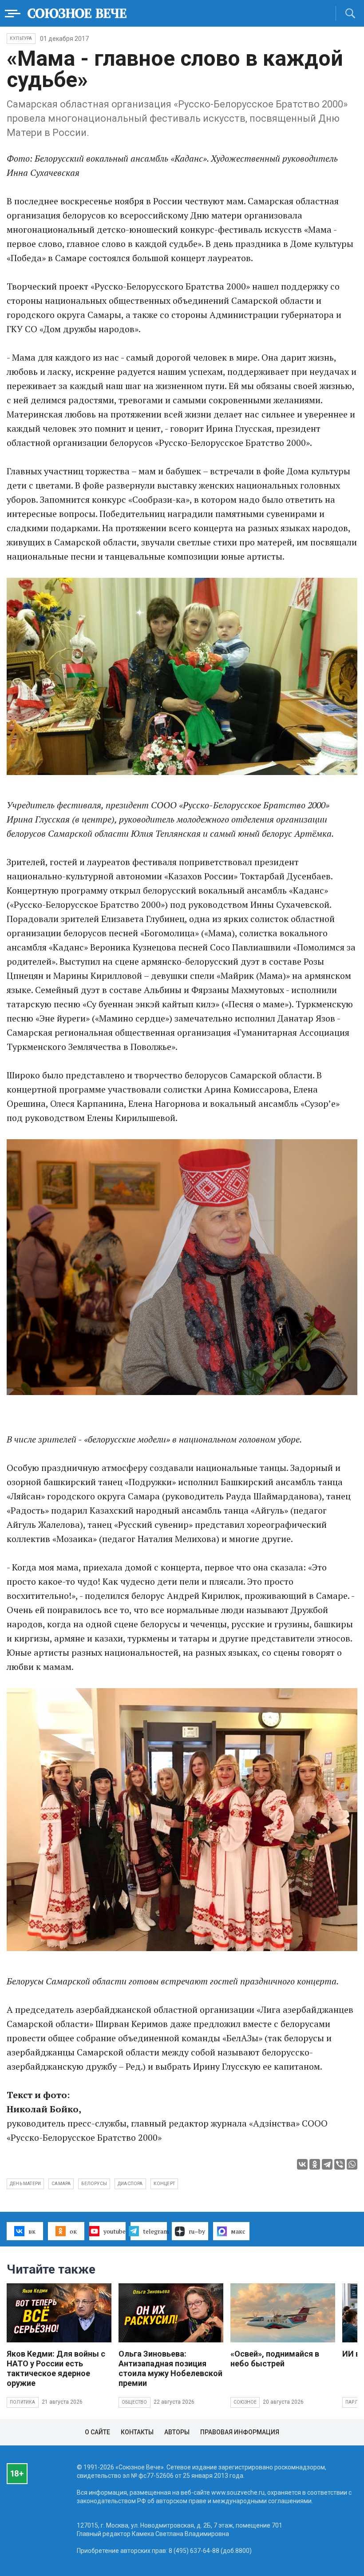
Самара (61, 2184)
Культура (21, 38)
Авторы (177, 2432)
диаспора (130, 2184)
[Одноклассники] (315, 2164)
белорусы (94, 2184)
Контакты (137, 2432)
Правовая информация (240, 2432)
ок (73, 2231)
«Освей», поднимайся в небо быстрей (275, 2359)
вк (32, 2231)
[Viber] (340, 2164)
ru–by (197, 2231)
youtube (115, 2231)
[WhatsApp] (352, 2164)
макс (238, 2231)
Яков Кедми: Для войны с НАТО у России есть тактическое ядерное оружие (56, 2368)
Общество (135, 2402)
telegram (155, 2231)
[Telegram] (327, 2164)
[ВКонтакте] (302, 2164)
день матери (25, 2184)
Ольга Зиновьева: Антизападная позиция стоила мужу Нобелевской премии (170, 2368)
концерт (164, 2184)
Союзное (245, 2402)
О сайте (97, 2432)
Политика (23, 2402)
